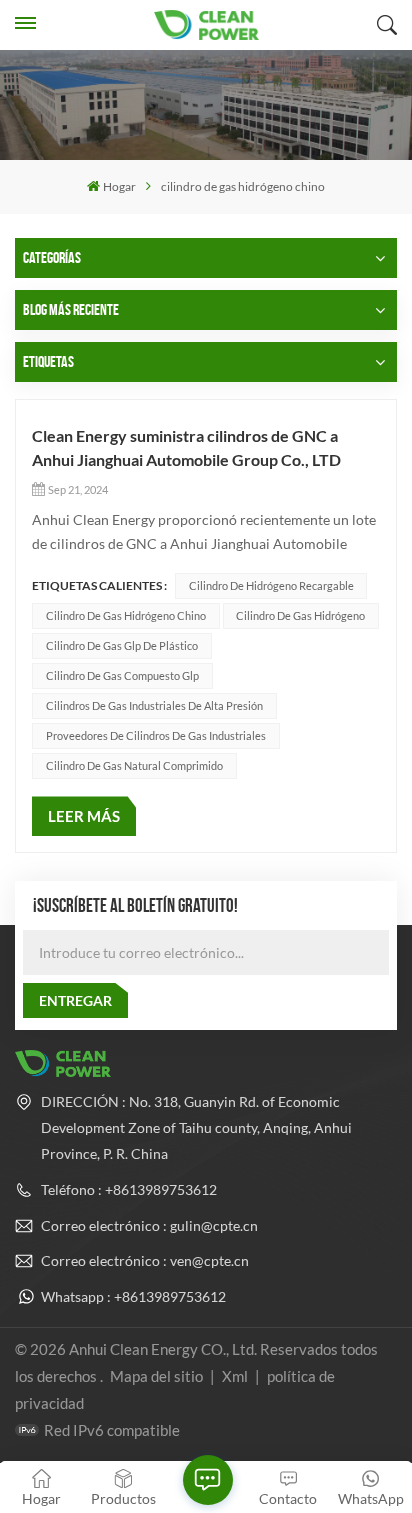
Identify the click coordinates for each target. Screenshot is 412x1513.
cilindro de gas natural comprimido (134, 765)
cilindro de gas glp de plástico (122, 645)
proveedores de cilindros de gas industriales (156, 735)
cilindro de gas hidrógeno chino (126, 615)
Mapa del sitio (158, 1376)
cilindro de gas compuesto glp (122, 675)
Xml (235, 1376)
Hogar (119, 186)
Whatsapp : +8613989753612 (133, 1296)
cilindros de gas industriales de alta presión (154, 705)
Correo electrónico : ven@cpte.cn (145, 1260)
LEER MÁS (84, 816)
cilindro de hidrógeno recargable (271, 585)
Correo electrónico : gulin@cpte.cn (149, 1225)
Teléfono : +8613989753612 (129, 1189)
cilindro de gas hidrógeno (300, 615)
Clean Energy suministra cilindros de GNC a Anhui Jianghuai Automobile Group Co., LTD (186, 447)
